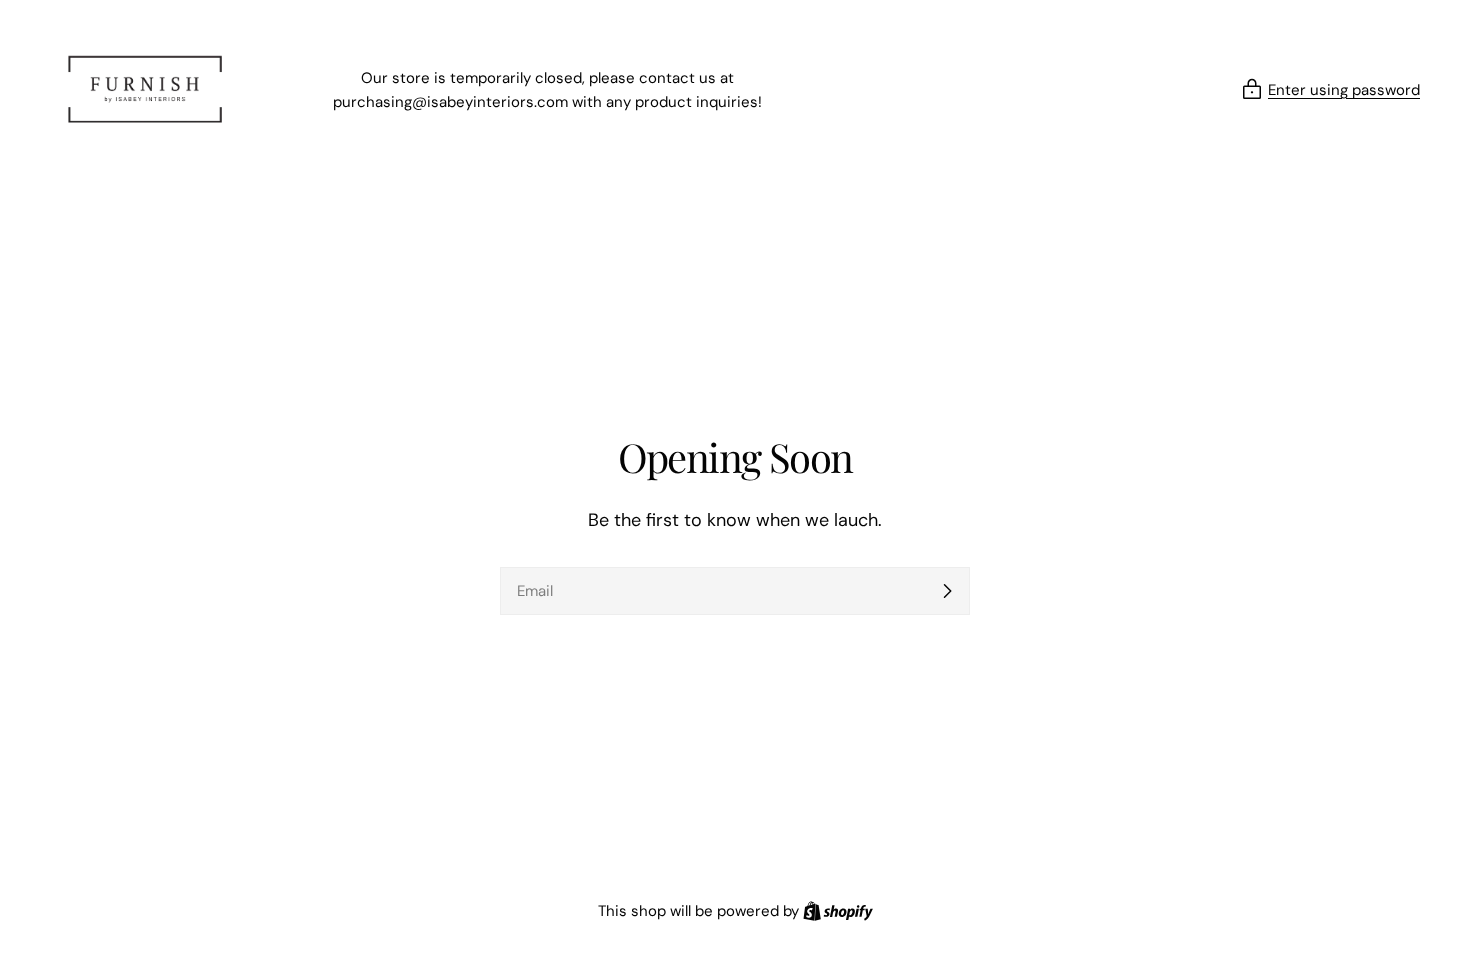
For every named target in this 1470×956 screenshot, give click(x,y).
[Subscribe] (947, 591)
